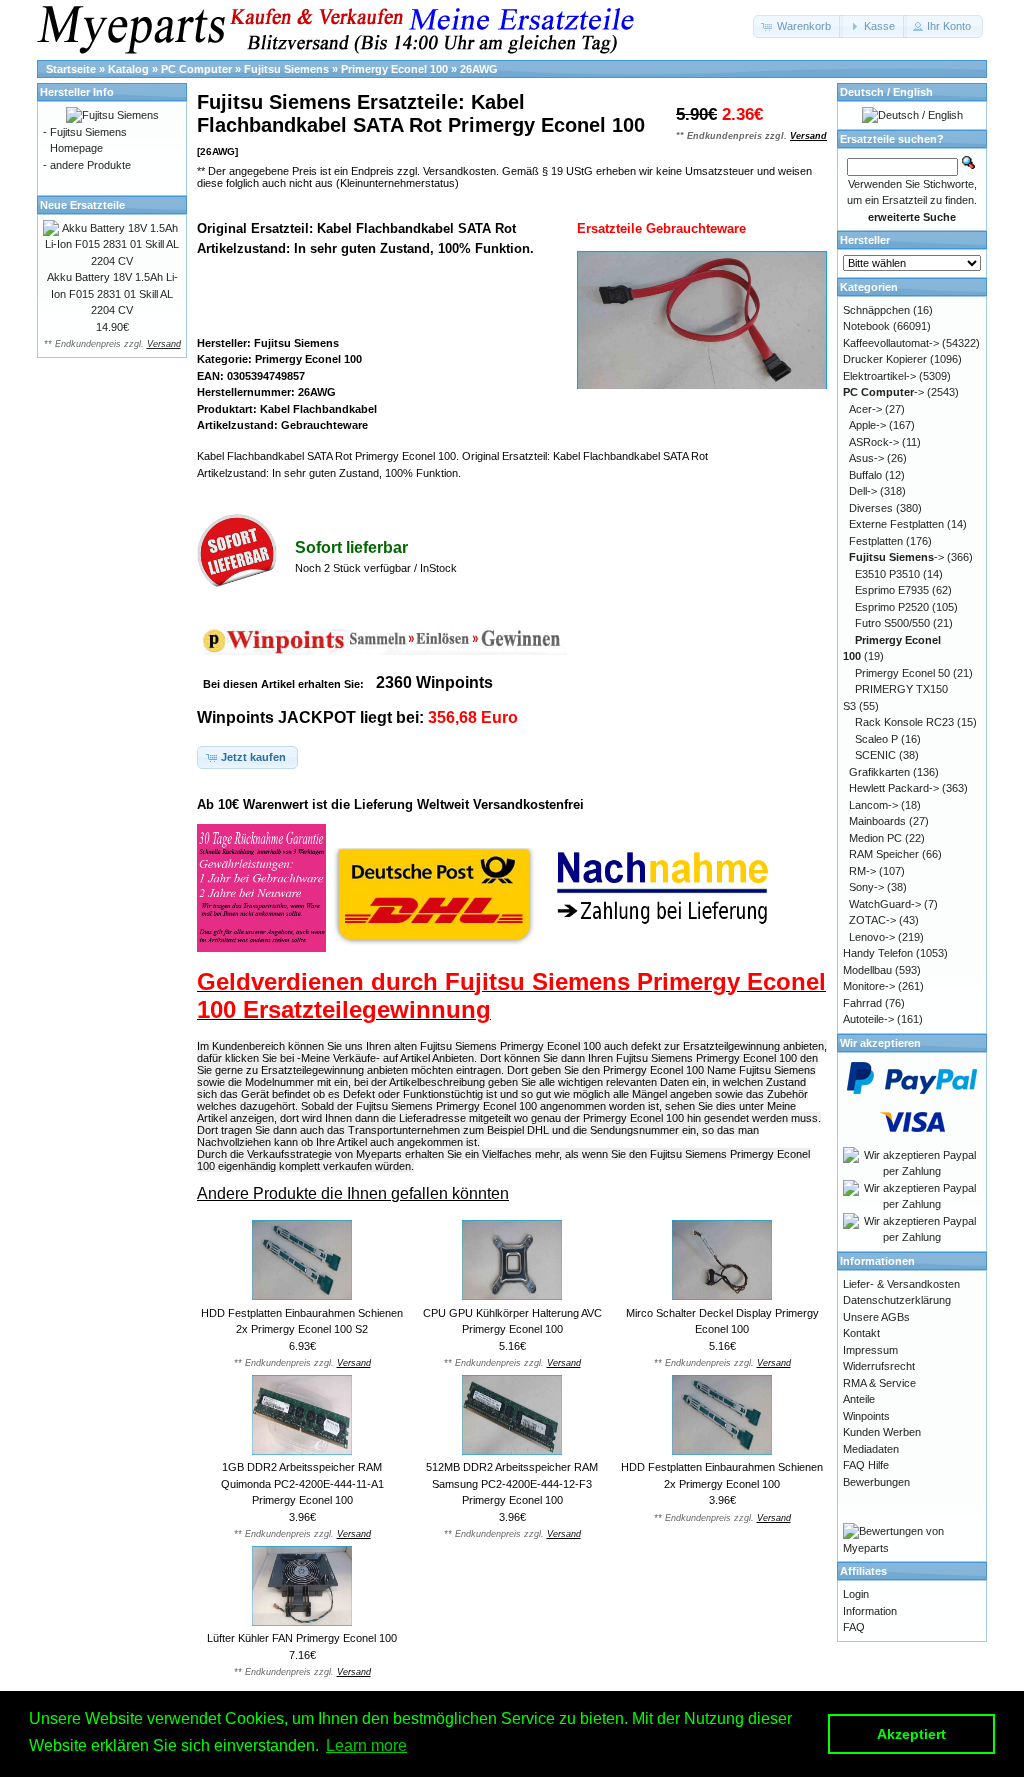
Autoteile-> (868, 1019)
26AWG (479, 69)
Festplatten (876, 541)
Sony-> (866, 887)
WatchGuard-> (885, 904)
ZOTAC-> (872, 920)
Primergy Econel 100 (394, 69)
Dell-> (863, 491)
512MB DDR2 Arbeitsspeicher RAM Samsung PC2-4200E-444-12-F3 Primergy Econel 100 (512, 1483)
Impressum (870, 1350)
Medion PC (875, 838)
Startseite (71, 69)
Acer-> (865, 409)
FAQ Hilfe (866, 1465)
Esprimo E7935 (892, 590)
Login (856, 1594)
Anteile (859, 1399)
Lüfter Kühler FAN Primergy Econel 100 (302, 1638)
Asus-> (866, 458)
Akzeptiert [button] (911, 1734)
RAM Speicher (884, 854)
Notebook (866, 326)
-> (883, 392)
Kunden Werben (882, 1432)
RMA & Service (879, 1383)
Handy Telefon (878, 953)
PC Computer (196, 69)
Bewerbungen (876, 1482)
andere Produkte (90, 165)
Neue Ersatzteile (82, 205)
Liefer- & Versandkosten (901, 1284)
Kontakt (861, 1333)
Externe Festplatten (896, 524)
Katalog (128, 69)
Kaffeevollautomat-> (891, 343)
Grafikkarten (879, 772)
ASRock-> (874, 442)
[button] (798, 26)
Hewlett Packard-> (894, 788)
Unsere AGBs (876, 1317)
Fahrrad (862, 1003)
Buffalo (865, 475)
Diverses (871, 508)
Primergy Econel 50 (902, 673)
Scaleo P (876, 739)
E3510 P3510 (887, 574)
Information (870, 1611)
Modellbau (867, 970)
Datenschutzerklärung (897, 1300)
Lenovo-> (872, 937)
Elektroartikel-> (879, 376)
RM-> (862, 871)
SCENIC (875, 755)
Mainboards (877, 821)
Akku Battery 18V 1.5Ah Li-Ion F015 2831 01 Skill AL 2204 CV (112, 293)
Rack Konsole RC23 (904, 722)
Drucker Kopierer (885, 359)
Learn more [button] (366, 1745)
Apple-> (867, 425)
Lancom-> (873, 805)
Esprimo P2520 (892, 607)
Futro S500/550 (892, 623)
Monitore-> (869, 986)
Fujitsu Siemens (286, 69)
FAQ (854, 1627)
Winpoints (866, 1416)
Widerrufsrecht (879, 1366)
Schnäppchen (876, 310)
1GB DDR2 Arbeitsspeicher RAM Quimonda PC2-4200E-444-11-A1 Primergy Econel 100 (302, 1483)
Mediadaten (871, 1449)
